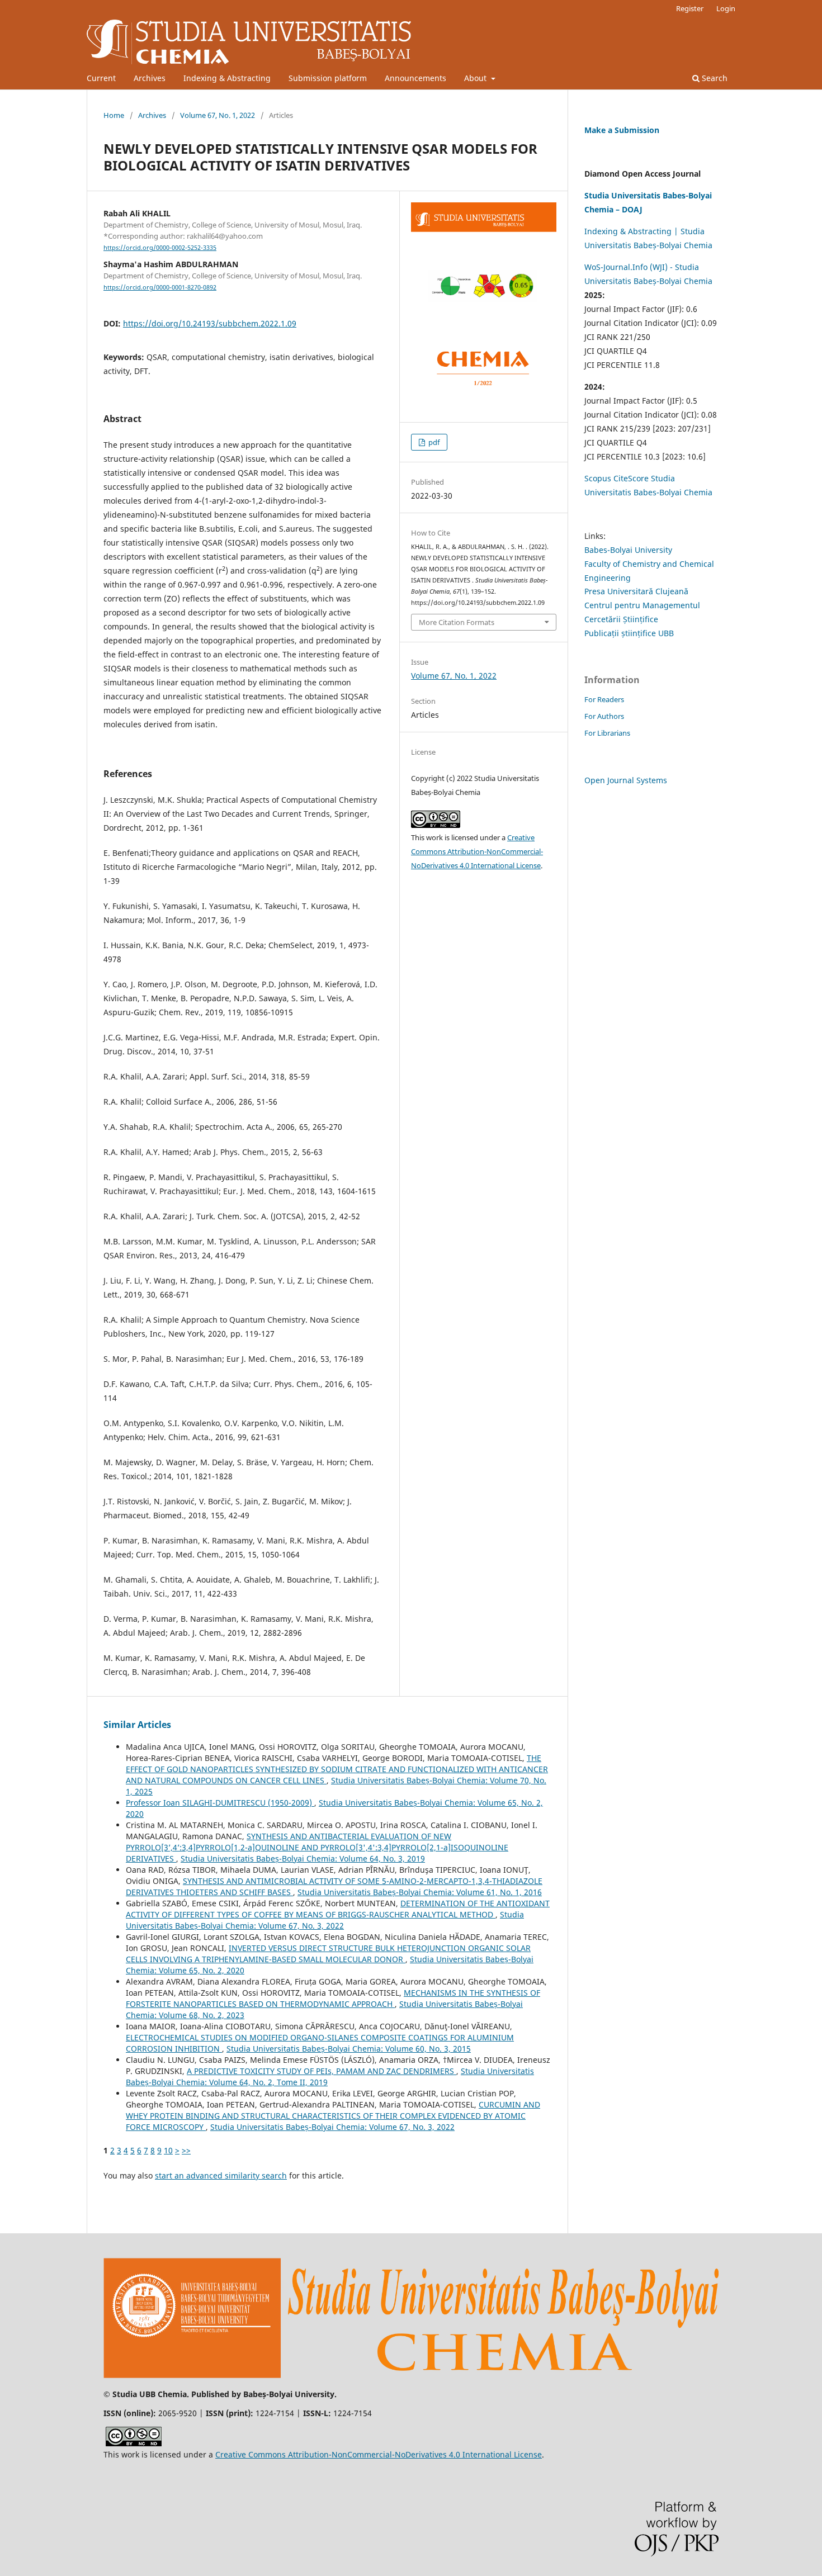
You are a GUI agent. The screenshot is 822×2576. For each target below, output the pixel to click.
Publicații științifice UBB (629, 633)
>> (186, 2150)
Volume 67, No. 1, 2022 (218, 115)
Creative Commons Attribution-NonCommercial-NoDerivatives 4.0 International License (477, 851)
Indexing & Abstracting (227, 78)
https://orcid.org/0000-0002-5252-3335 (160, 248)
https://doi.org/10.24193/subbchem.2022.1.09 (210, 323)
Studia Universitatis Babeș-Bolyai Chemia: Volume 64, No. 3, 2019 (303, 1858)
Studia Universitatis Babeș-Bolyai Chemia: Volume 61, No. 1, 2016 (420, 1892)
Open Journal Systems (626, 780)
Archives (150, 78)
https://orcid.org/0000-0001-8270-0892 (160, 287)
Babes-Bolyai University (628, 550)
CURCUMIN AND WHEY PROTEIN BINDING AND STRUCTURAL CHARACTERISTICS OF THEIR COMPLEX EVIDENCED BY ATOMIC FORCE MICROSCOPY (333, 2116)
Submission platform (328, 78)
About (476, 78)
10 (168, 2150)
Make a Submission (622, 130)
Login (726, 8)
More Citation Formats (457, 622)
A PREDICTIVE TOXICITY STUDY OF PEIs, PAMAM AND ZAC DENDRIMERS (322, 2071)
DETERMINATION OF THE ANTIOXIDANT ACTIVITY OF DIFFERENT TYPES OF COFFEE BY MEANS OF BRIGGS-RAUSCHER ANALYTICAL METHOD (338, 1909)
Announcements (415, 78)
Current (101, 78)
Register (690, 8)
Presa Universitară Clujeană (636, 591)
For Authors (604, 716)
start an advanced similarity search (221, 2175)
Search (714, 78)
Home (114, 115)
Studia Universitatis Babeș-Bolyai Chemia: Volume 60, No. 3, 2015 (349, 2049)
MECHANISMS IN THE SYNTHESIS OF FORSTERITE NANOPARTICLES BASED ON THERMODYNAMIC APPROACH (333, 1998)
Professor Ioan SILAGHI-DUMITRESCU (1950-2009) (220, 1803)
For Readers (604, 699)
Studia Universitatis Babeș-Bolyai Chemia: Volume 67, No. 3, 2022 (325, 1920)
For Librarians (607, 733)
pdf (433, 442)
